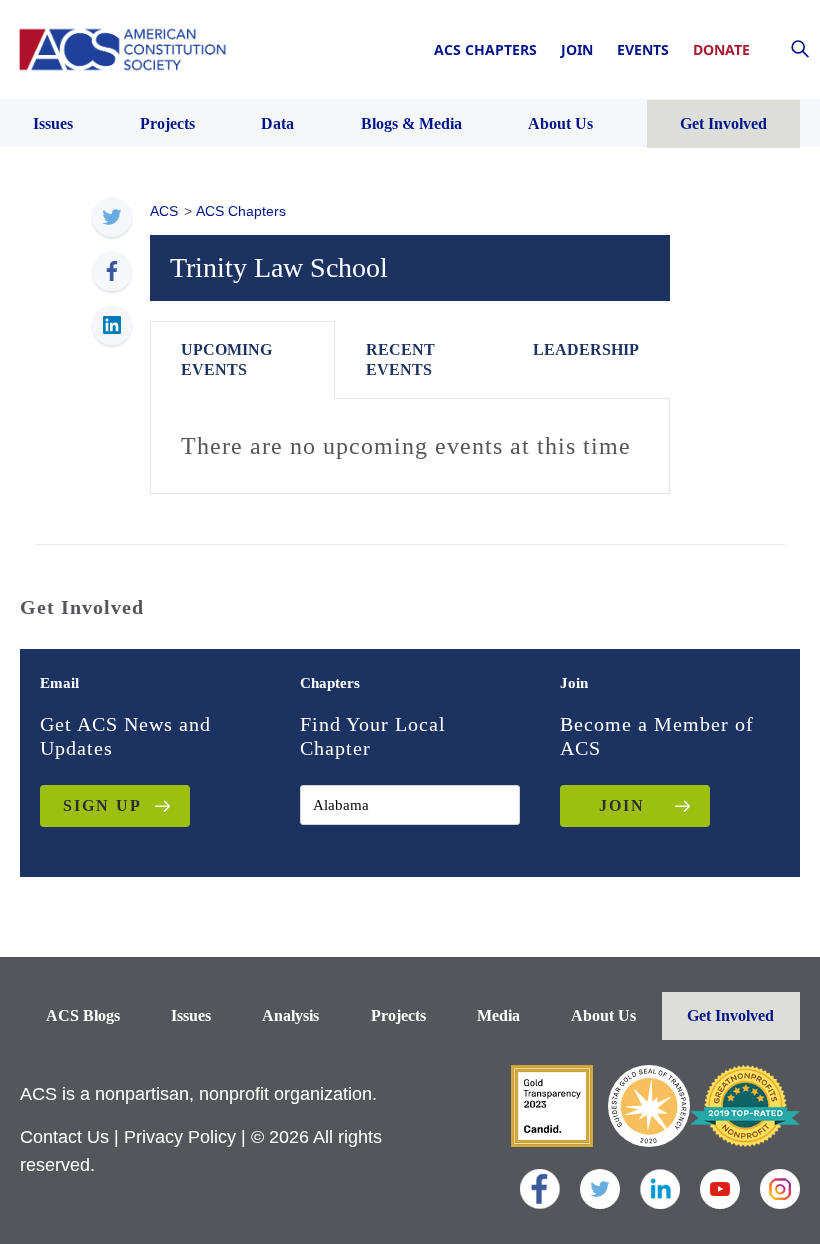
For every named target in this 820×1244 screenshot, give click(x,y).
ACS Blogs (83, 1015)
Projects (398, 1015)
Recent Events (400, 359)
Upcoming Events (226, 359)
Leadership (586, 349)
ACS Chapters (485, 49)
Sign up (102, 805)
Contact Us (64, 1137)
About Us (603, 1015)
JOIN (622, 805)
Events (643, 49)
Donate (721, 49)
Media (498, 1015)
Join (577, 49)
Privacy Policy (180, 1137)
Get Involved (730, 1015)
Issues (191, 1015)
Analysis (290, 1015)
